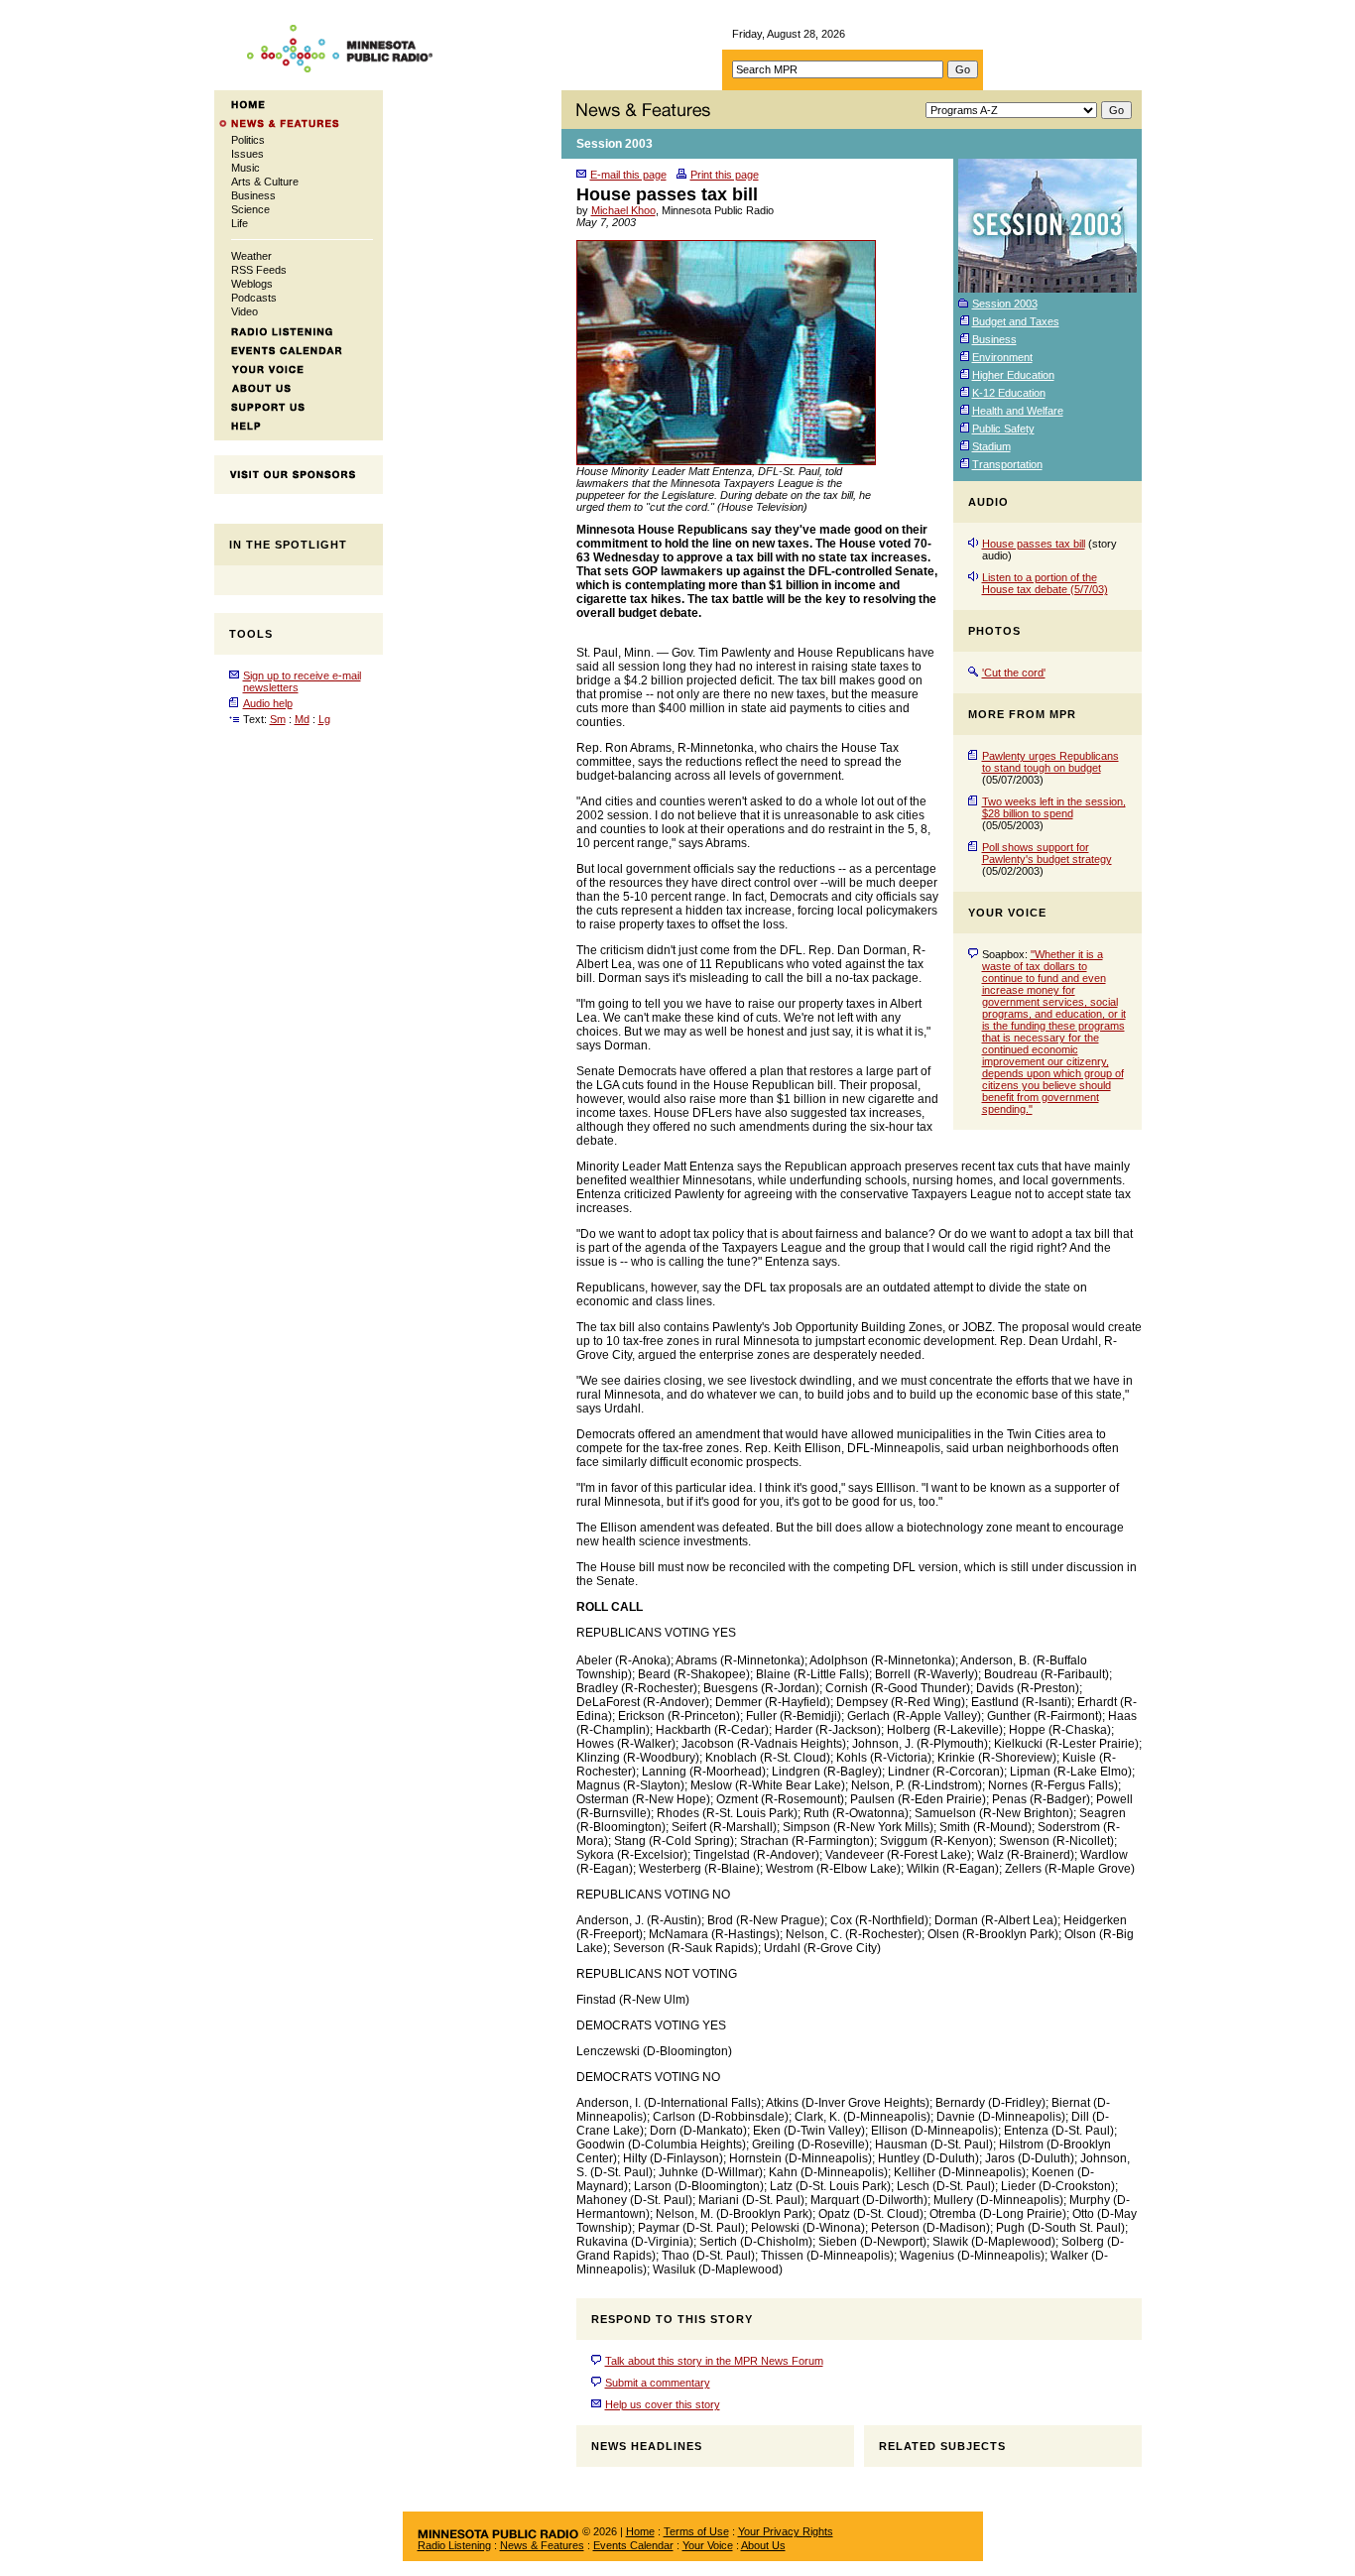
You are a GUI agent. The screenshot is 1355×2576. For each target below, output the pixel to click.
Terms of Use (696, 2531)
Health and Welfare (1018, 411)
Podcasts (254, 298)
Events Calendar (633, 2545)
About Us (763, 2545)
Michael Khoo (623, 210)
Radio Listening (454, 2545)
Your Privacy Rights (786, 2531)
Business (253, 195)
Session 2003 (615, 144)
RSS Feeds (259, 270)
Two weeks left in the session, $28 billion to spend (1054, 807)
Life (240, 223)
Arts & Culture (265, 182)
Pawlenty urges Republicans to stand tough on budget (1050, 762)
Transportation (1007, 464)
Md (302, 719)
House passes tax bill (1034, 544)
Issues (247, 154)
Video (245, 311)
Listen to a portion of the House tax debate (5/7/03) (1045, 583)
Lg (324, 719)
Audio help (268, 703)
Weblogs (252, 284)
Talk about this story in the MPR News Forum (714, 2361)
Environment (1002, 357)
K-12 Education (1009, 393)
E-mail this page (628, 175)
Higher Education (1013, 375)
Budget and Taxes (1016, 321)
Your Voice (708, 2545)
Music (246, 168)
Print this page (725, 175)
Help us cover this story (663, 2404)
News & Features (542, 2545)
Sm (278, 719)
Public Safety (1003, 429)
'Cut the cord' (1014, 673)
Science (250, 209)
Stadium (991, 446)
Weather (251, 256)
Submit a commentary (658, 2383)
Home (640, 2531)
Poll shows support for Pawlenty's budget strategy (1047, 853)
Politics (248, 140)
